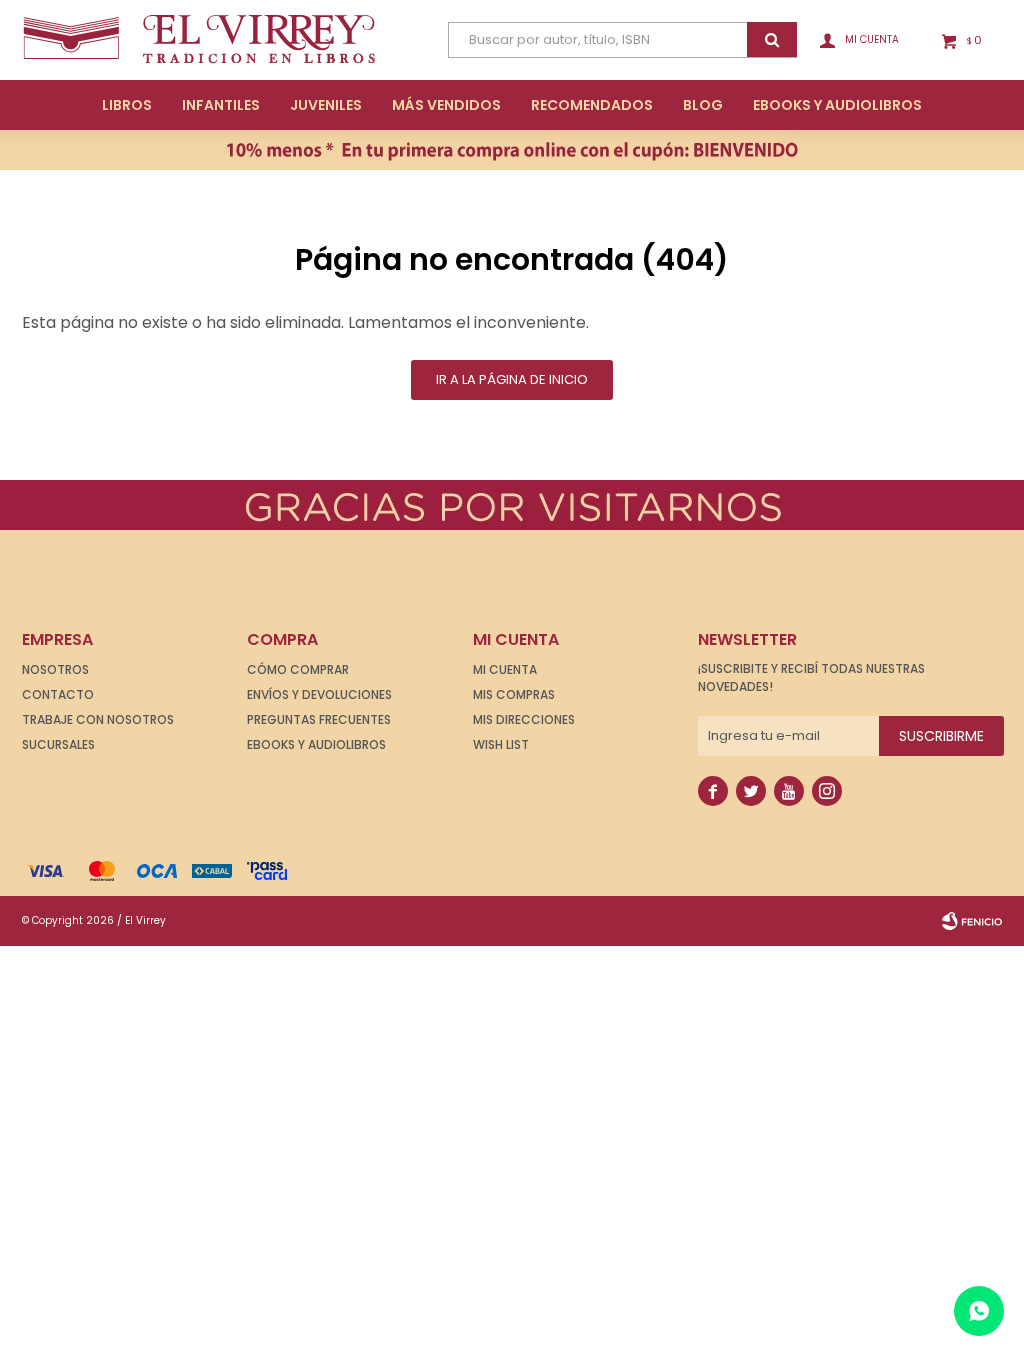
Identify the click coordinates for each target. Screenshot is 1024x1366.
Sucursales (58, 744)
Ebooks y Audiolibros (316, 744)
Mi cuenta (505, 669)
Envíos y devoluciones (319, 694)
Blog (703, 105)
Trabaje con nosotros (98, 719)
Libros (127, 105)
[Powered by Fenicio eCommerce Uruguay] (972, 921)
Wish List (501, 744)
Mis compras (514, 694)
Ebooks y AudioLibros (837, 105)
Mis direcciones (524, 719)
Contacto (58, 694)
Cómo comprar (298, 669)
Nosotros (55, 669)
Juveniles (326, 105)
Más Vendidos (446, 105)
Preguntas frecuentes (319, 719)
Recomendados (592, 105)
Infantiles (221, 105)
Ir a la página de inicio (512, 379)
